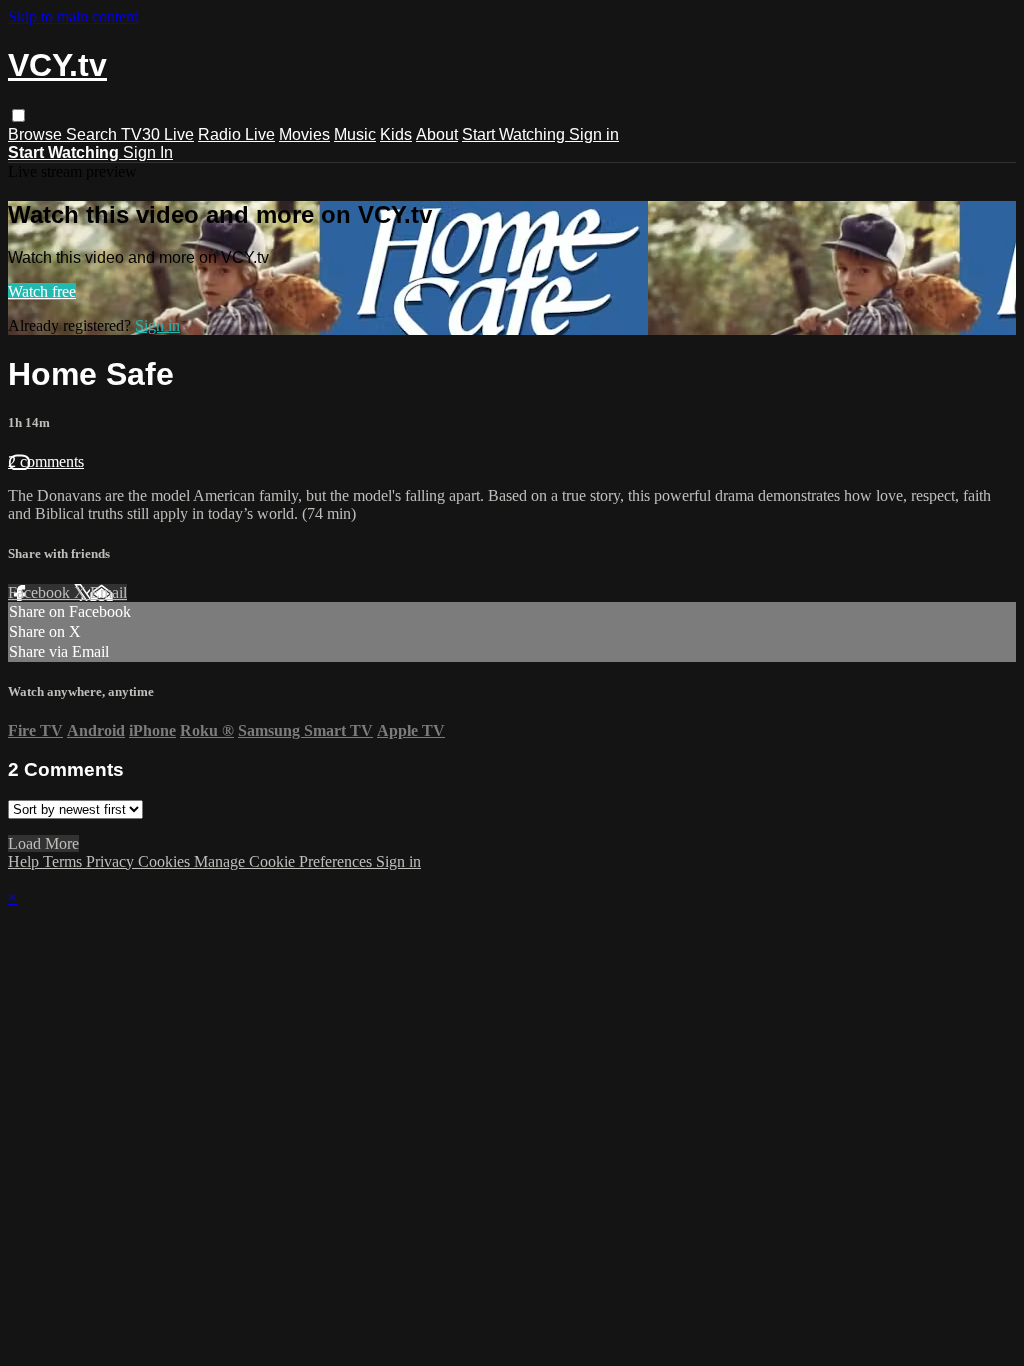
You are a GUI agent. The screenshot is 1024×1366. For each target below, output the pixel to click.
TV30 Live (157, 134)
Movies (304, 134)
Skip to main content (73, 16)
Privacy (112, 861)
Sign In (148, 152)
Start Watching (515, 134)
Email (108, 592)
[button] (18, 115)
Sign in (594, 134)
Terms (64, 861)
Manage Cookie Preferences (285, 861)
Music (355, 134)
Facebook (41, 592)
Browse (37, 134)
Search (93, 134)
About (437, 134)
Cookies (166, 861)
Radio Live (236, 134)
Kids (396, 134)
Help (25, 861)
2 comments (46, 461)
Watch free (42, 291)
